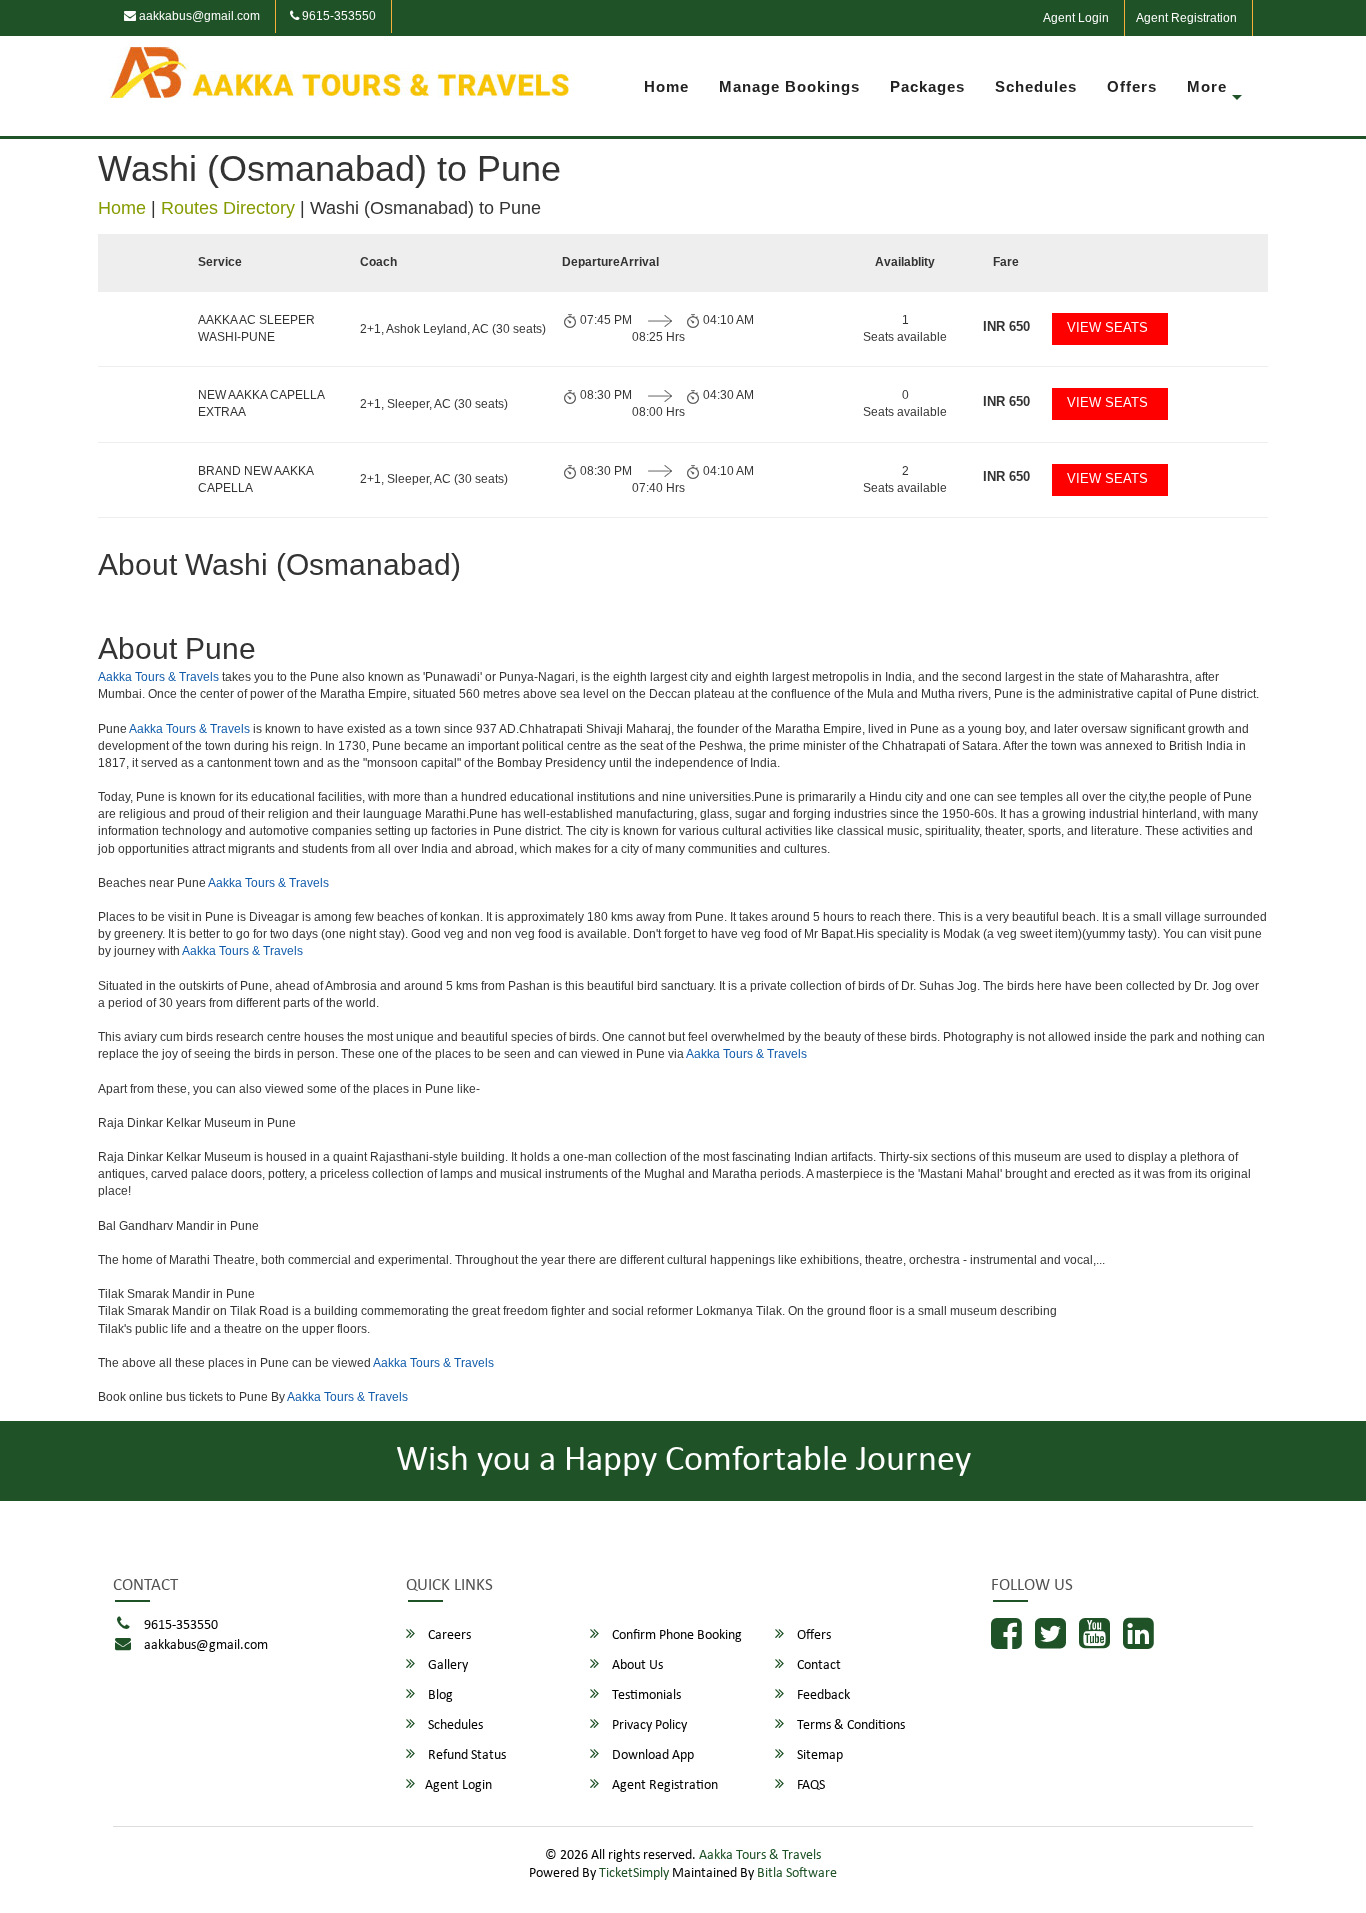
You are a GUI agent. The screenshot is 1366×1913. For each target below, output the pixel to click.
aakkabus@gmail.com (198, 16)
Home (666, 86)
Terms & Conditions (849, 1725)
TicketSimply (634, 1873)
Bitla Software (797, 1873)
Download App (651, 1755)
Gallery (446, 1665)
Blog (439, 1695)
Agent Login (1076, 18)
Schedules (1036, 86)
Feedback (822, 1695)
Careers (448, 1635)
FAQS (809, 1785)
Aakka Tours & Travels (158, 677)
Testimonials (645, 1695)
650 (1006, 326)
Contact (817, 1665)
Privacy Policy (648, 1725)
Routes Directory (228, 208)
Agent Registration (1186, 18)
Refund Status (465, 1755)
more (1207, 86)
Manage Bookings (789, 86)
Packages (927, 86)
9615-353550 (337, 16)
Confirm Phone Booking (675, 1635)
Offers (1132, 86)
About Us (636, 1665)
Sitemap (818, 1755)
